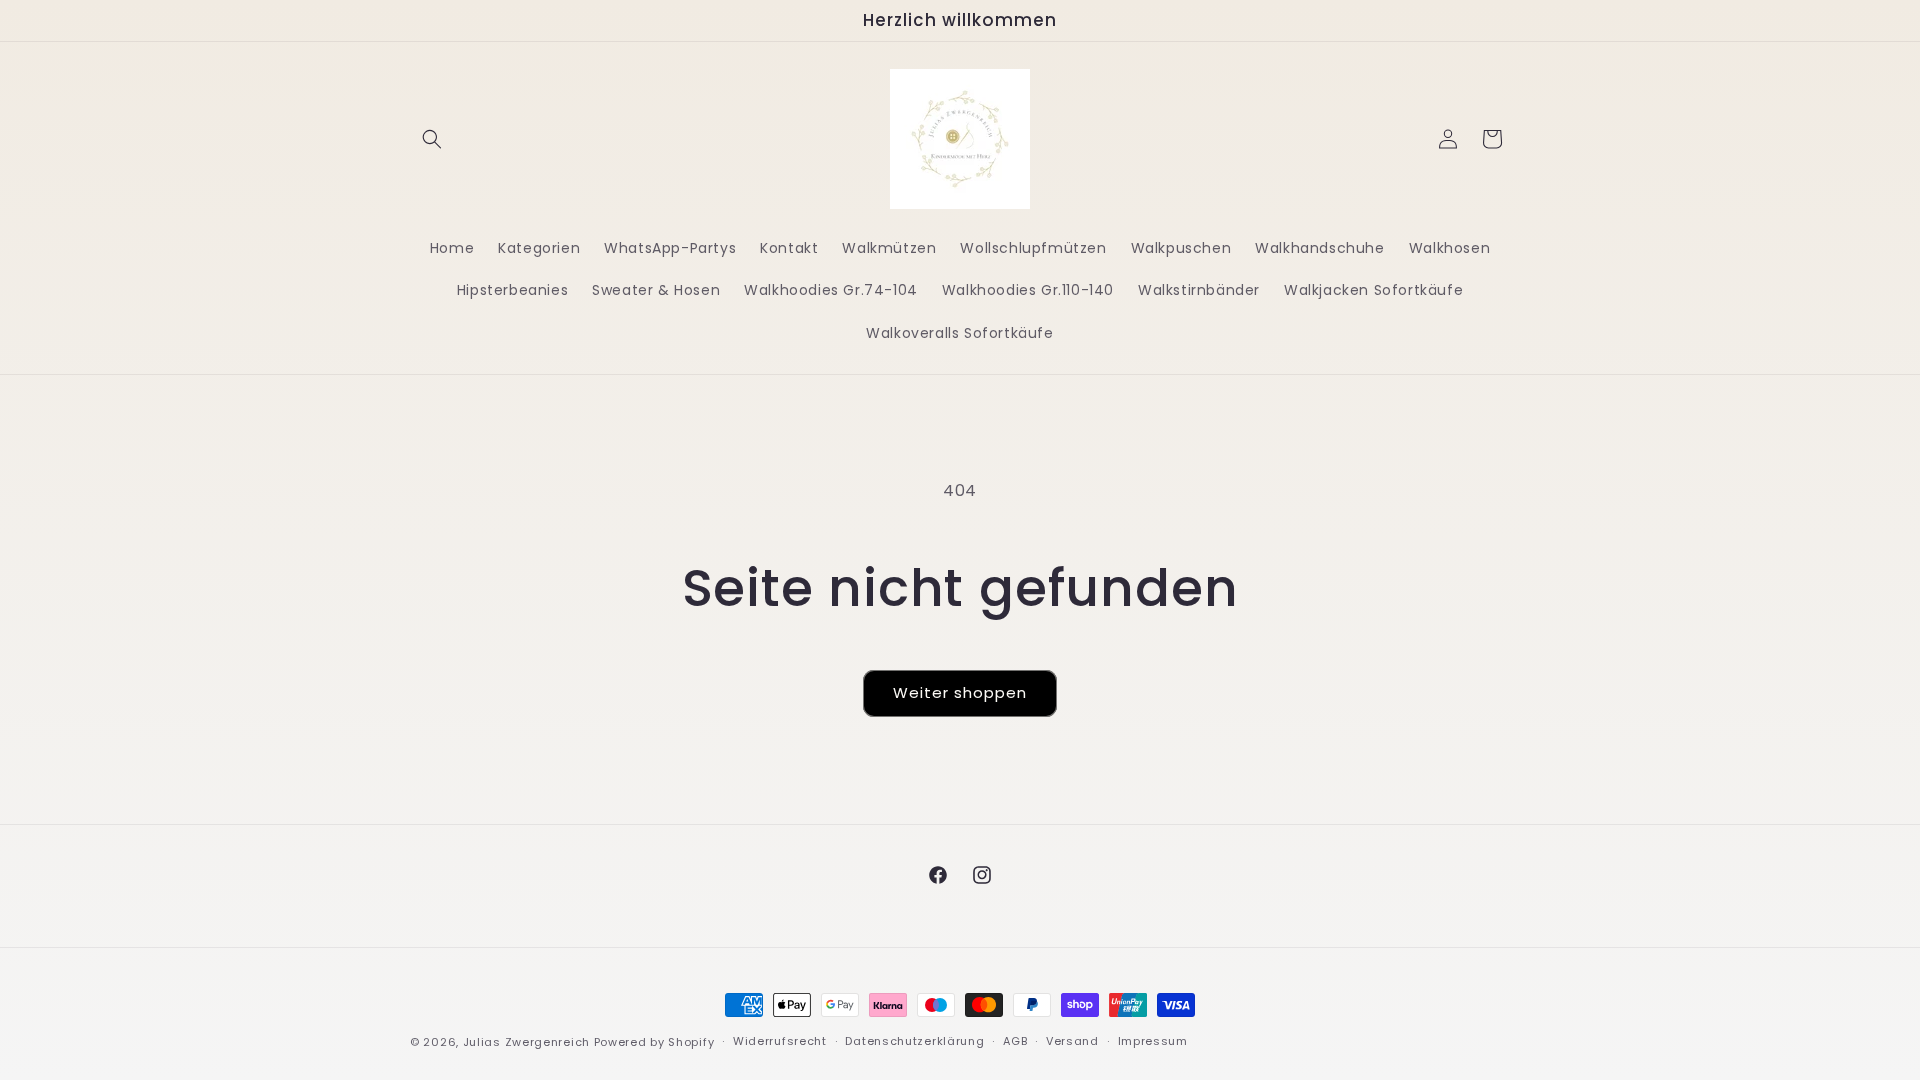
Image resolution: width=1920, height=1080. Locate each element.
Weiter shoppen (960, 692)
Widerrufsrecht (780, 1041)
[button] (432, 139)
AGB (1015, 1041)
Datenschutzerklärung (914, 1041)
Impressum (1153, 1041)
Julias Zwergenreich (526, 1042)
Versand (1072, 1041)
